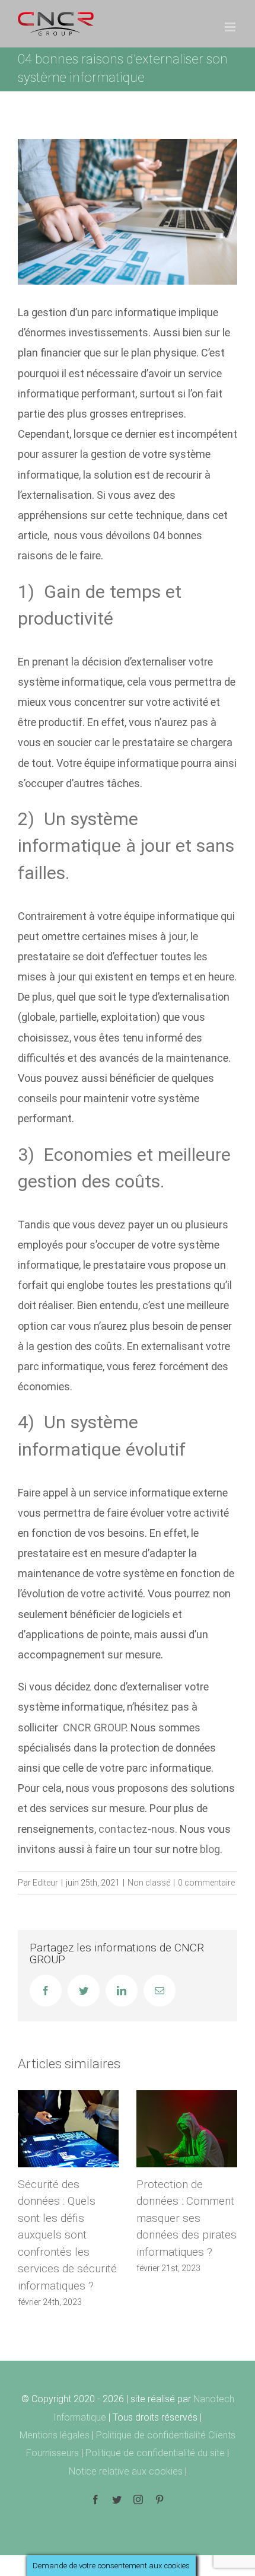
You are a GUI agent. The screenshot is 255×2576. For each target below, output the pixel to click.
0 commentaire (206, 1883)
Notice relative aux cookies (127, 2471)
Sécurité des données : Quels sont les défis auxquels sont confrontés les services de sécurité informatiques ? (67, 2235)
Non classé (149, 1883)
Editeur (45, 1883)
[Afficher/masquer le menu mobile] (231, 27)
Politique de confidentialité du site (156, 2453)
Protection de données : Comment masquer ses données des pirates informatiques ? (187, 2218)
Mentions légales (56, 2435)
